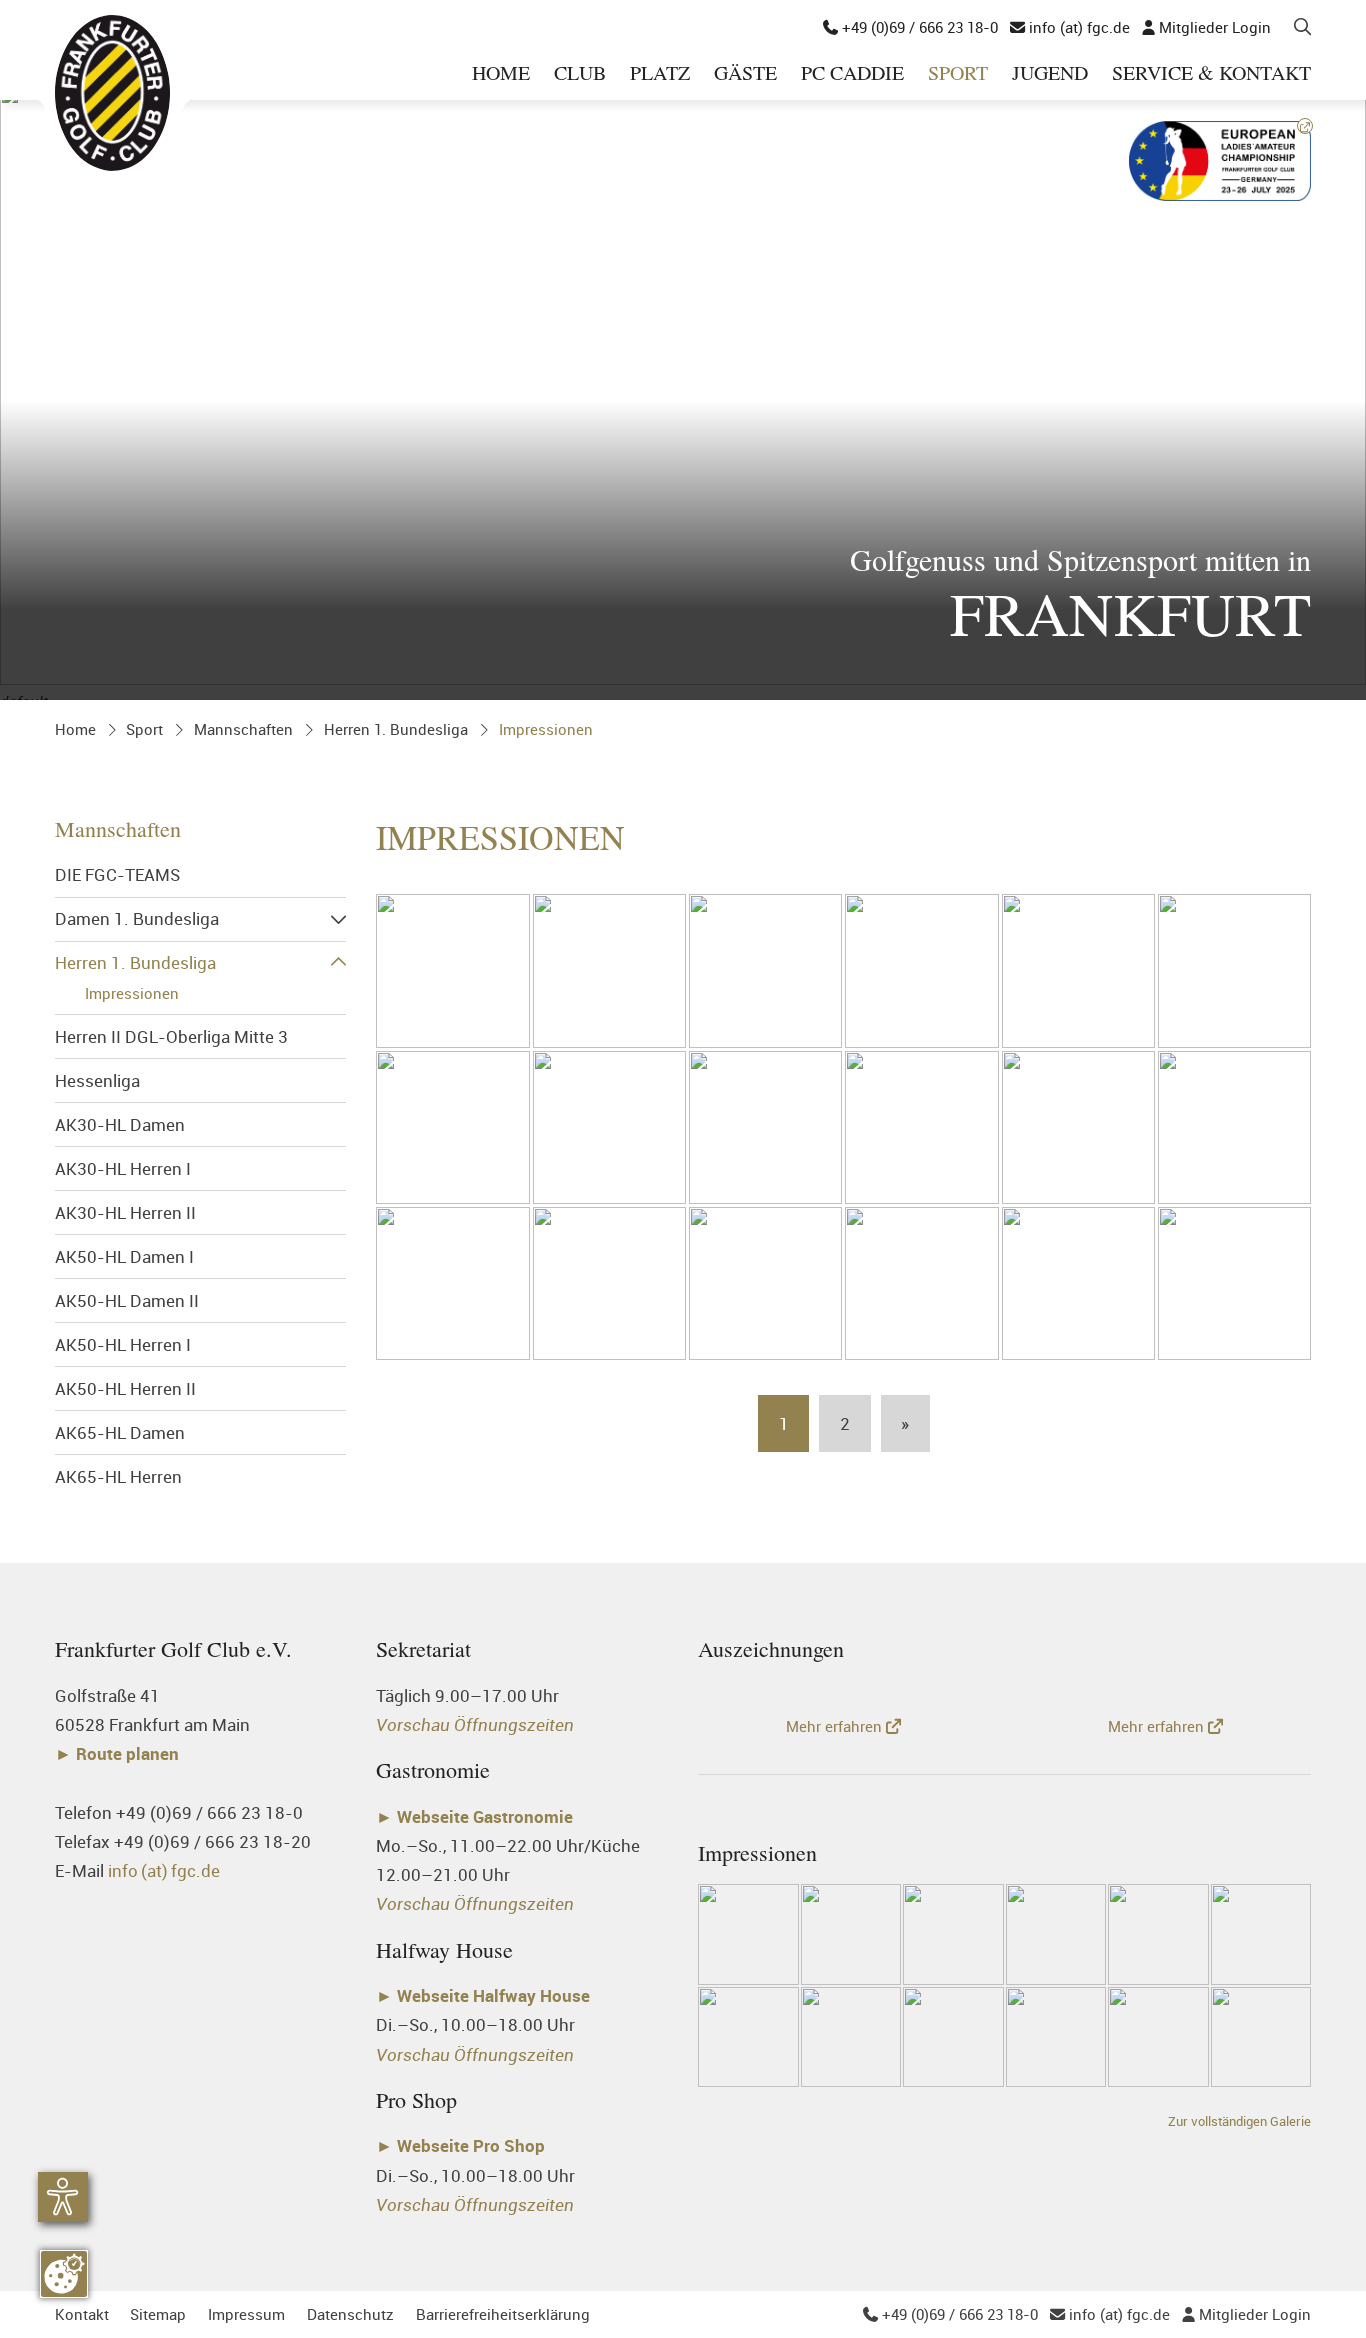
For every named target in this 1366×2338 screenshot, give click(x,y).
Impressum (246, 2314)
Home (501, 74)
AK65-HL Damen (120, 1432)
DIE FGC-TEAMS (117, 874)
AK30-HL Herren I (123, 1168)
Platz (660, 74)
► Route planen (119, 1753)
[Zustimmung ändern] (64, 2274)
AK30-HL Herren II (125, 1212)
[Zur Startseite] (112, 92)
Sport (958, 74)
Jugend (1050, 74)
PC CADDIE (852, 74)
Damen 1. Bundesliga (137, 918)
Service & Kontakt (1211, 74)
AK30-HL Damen (120, 1124)
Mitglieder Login (1206, 27)
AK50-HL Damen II (127, 1300)
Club (580, 74)
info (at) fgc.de (1070, 27)
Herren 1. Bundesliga (396, 729)
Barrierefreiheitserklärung (503, 2314)
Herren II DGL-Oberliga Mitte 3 (171, 1036)
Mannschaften (243, 729)
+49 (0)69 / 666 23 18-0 (910, 27)
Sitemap (158, 2314)
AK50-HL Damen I (124, 1256)
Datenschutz (350, 2314)
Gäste (745, 74)
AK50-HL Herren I (123, 1344)
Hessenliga (97, 1080)
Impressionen (546, 729)
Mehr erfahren (836, 1726)
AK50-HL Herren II (125, 1388)
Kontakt (82, 2314)
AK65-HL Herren (118, 1476)
